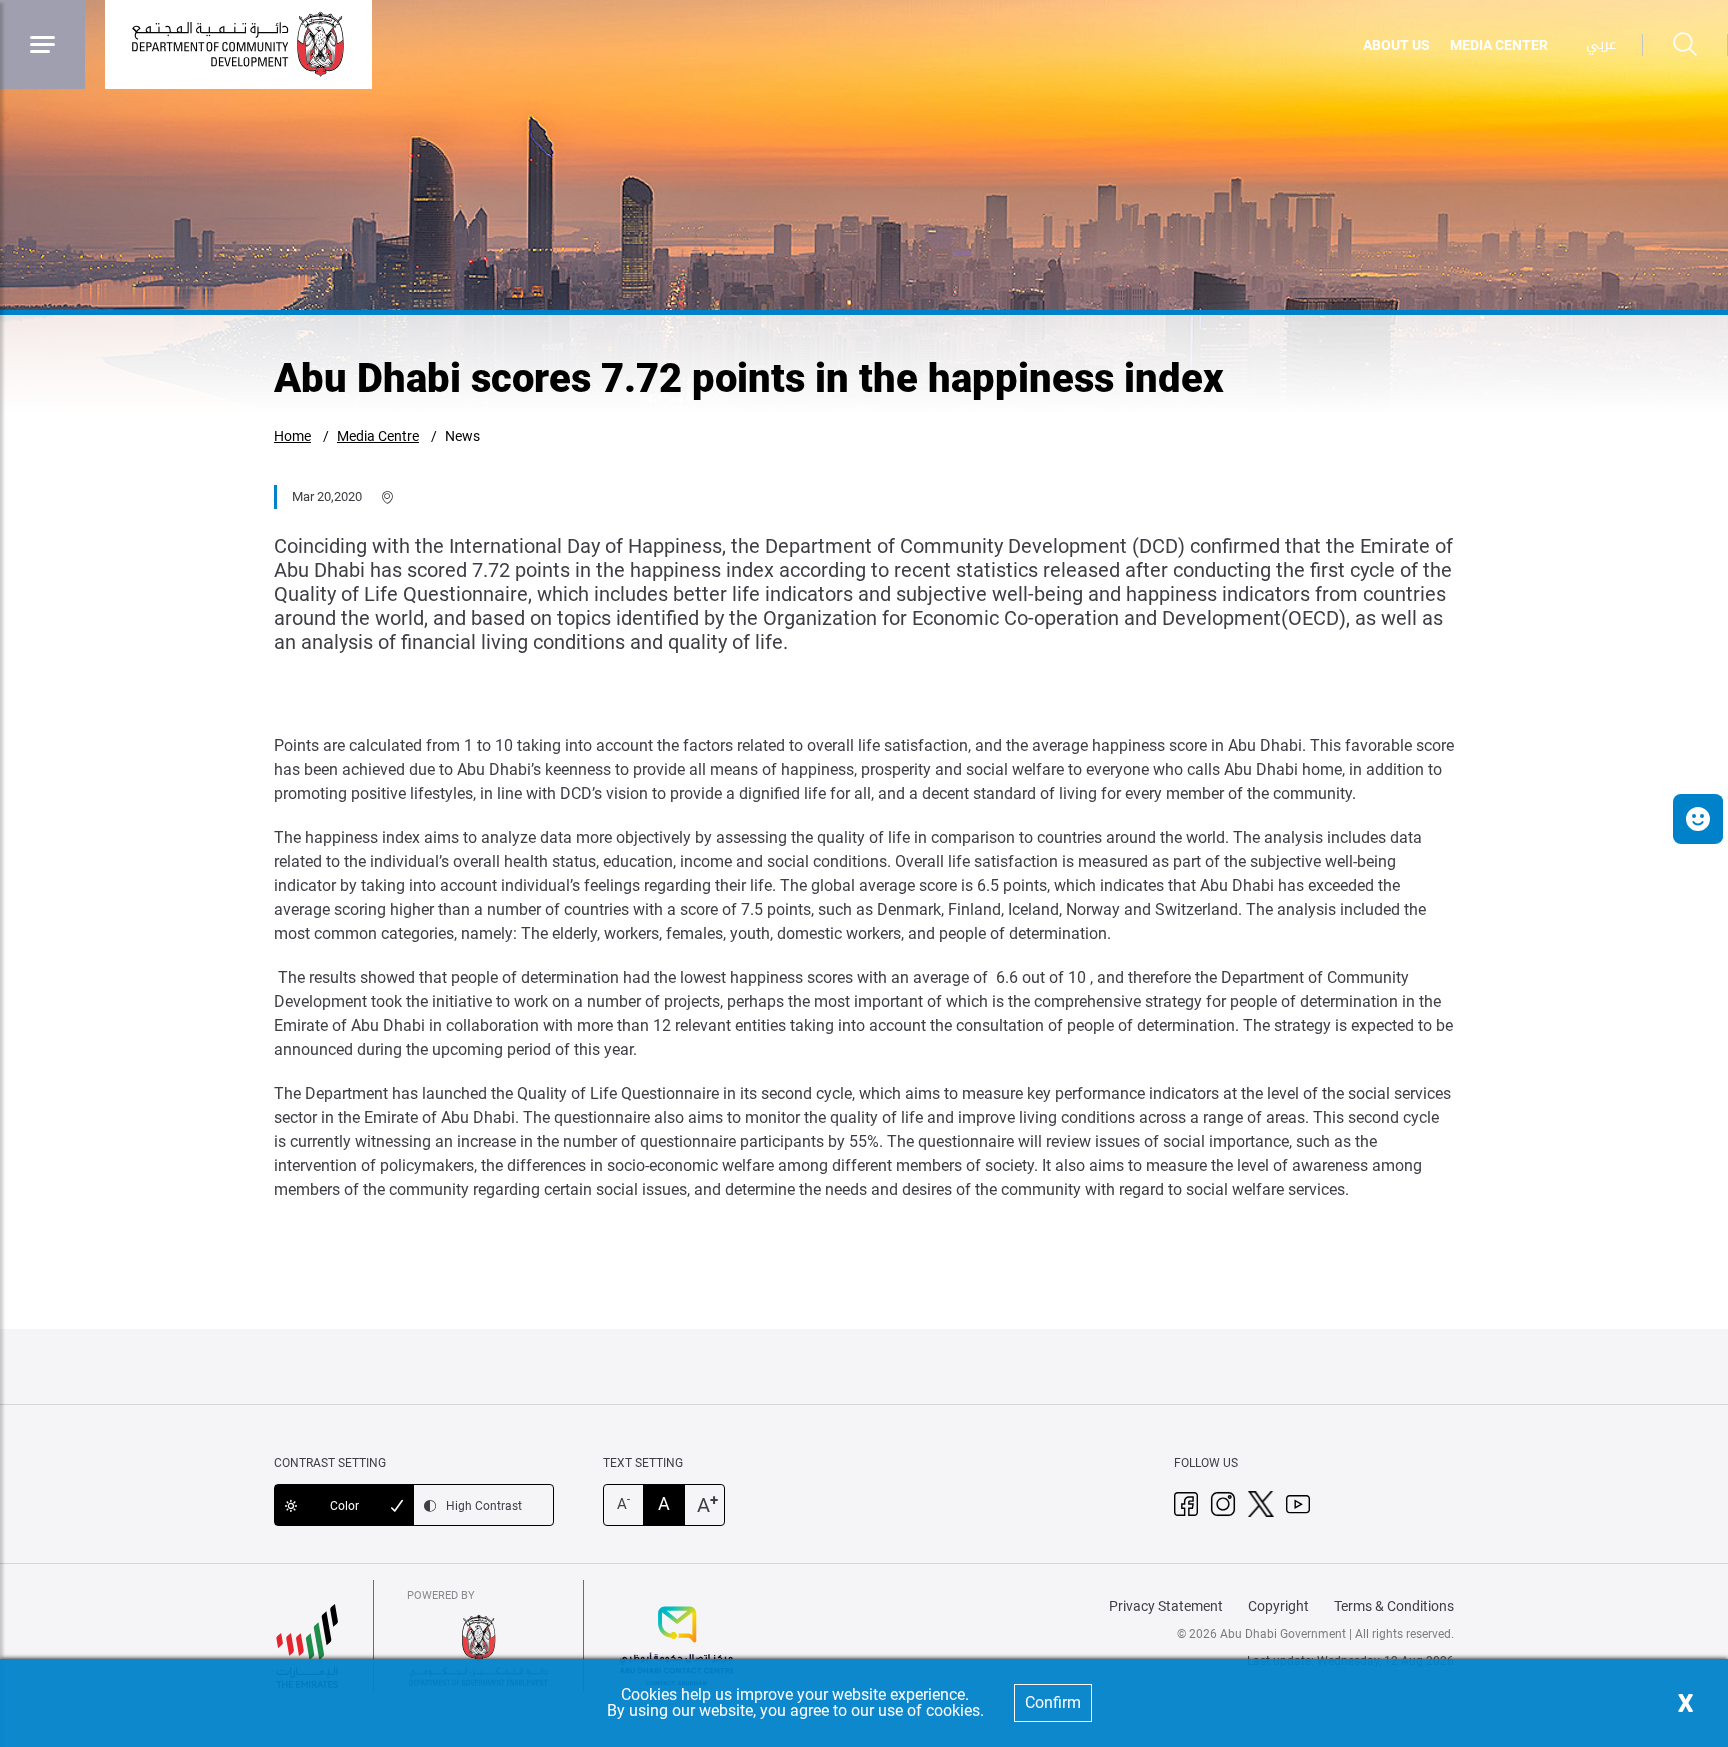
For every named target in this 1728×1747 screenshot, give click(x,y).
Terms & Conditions (1394, 1606)
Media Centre (378, 436)
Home (292, 436)
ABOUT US (1396, 45)
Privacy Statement (1166, 1606)
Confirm (1053, 1702)
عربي (1601, 44)
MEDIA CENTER (1499, 45)
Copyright (1278, 1606)
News (462, 436)
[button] (1698, 819)
